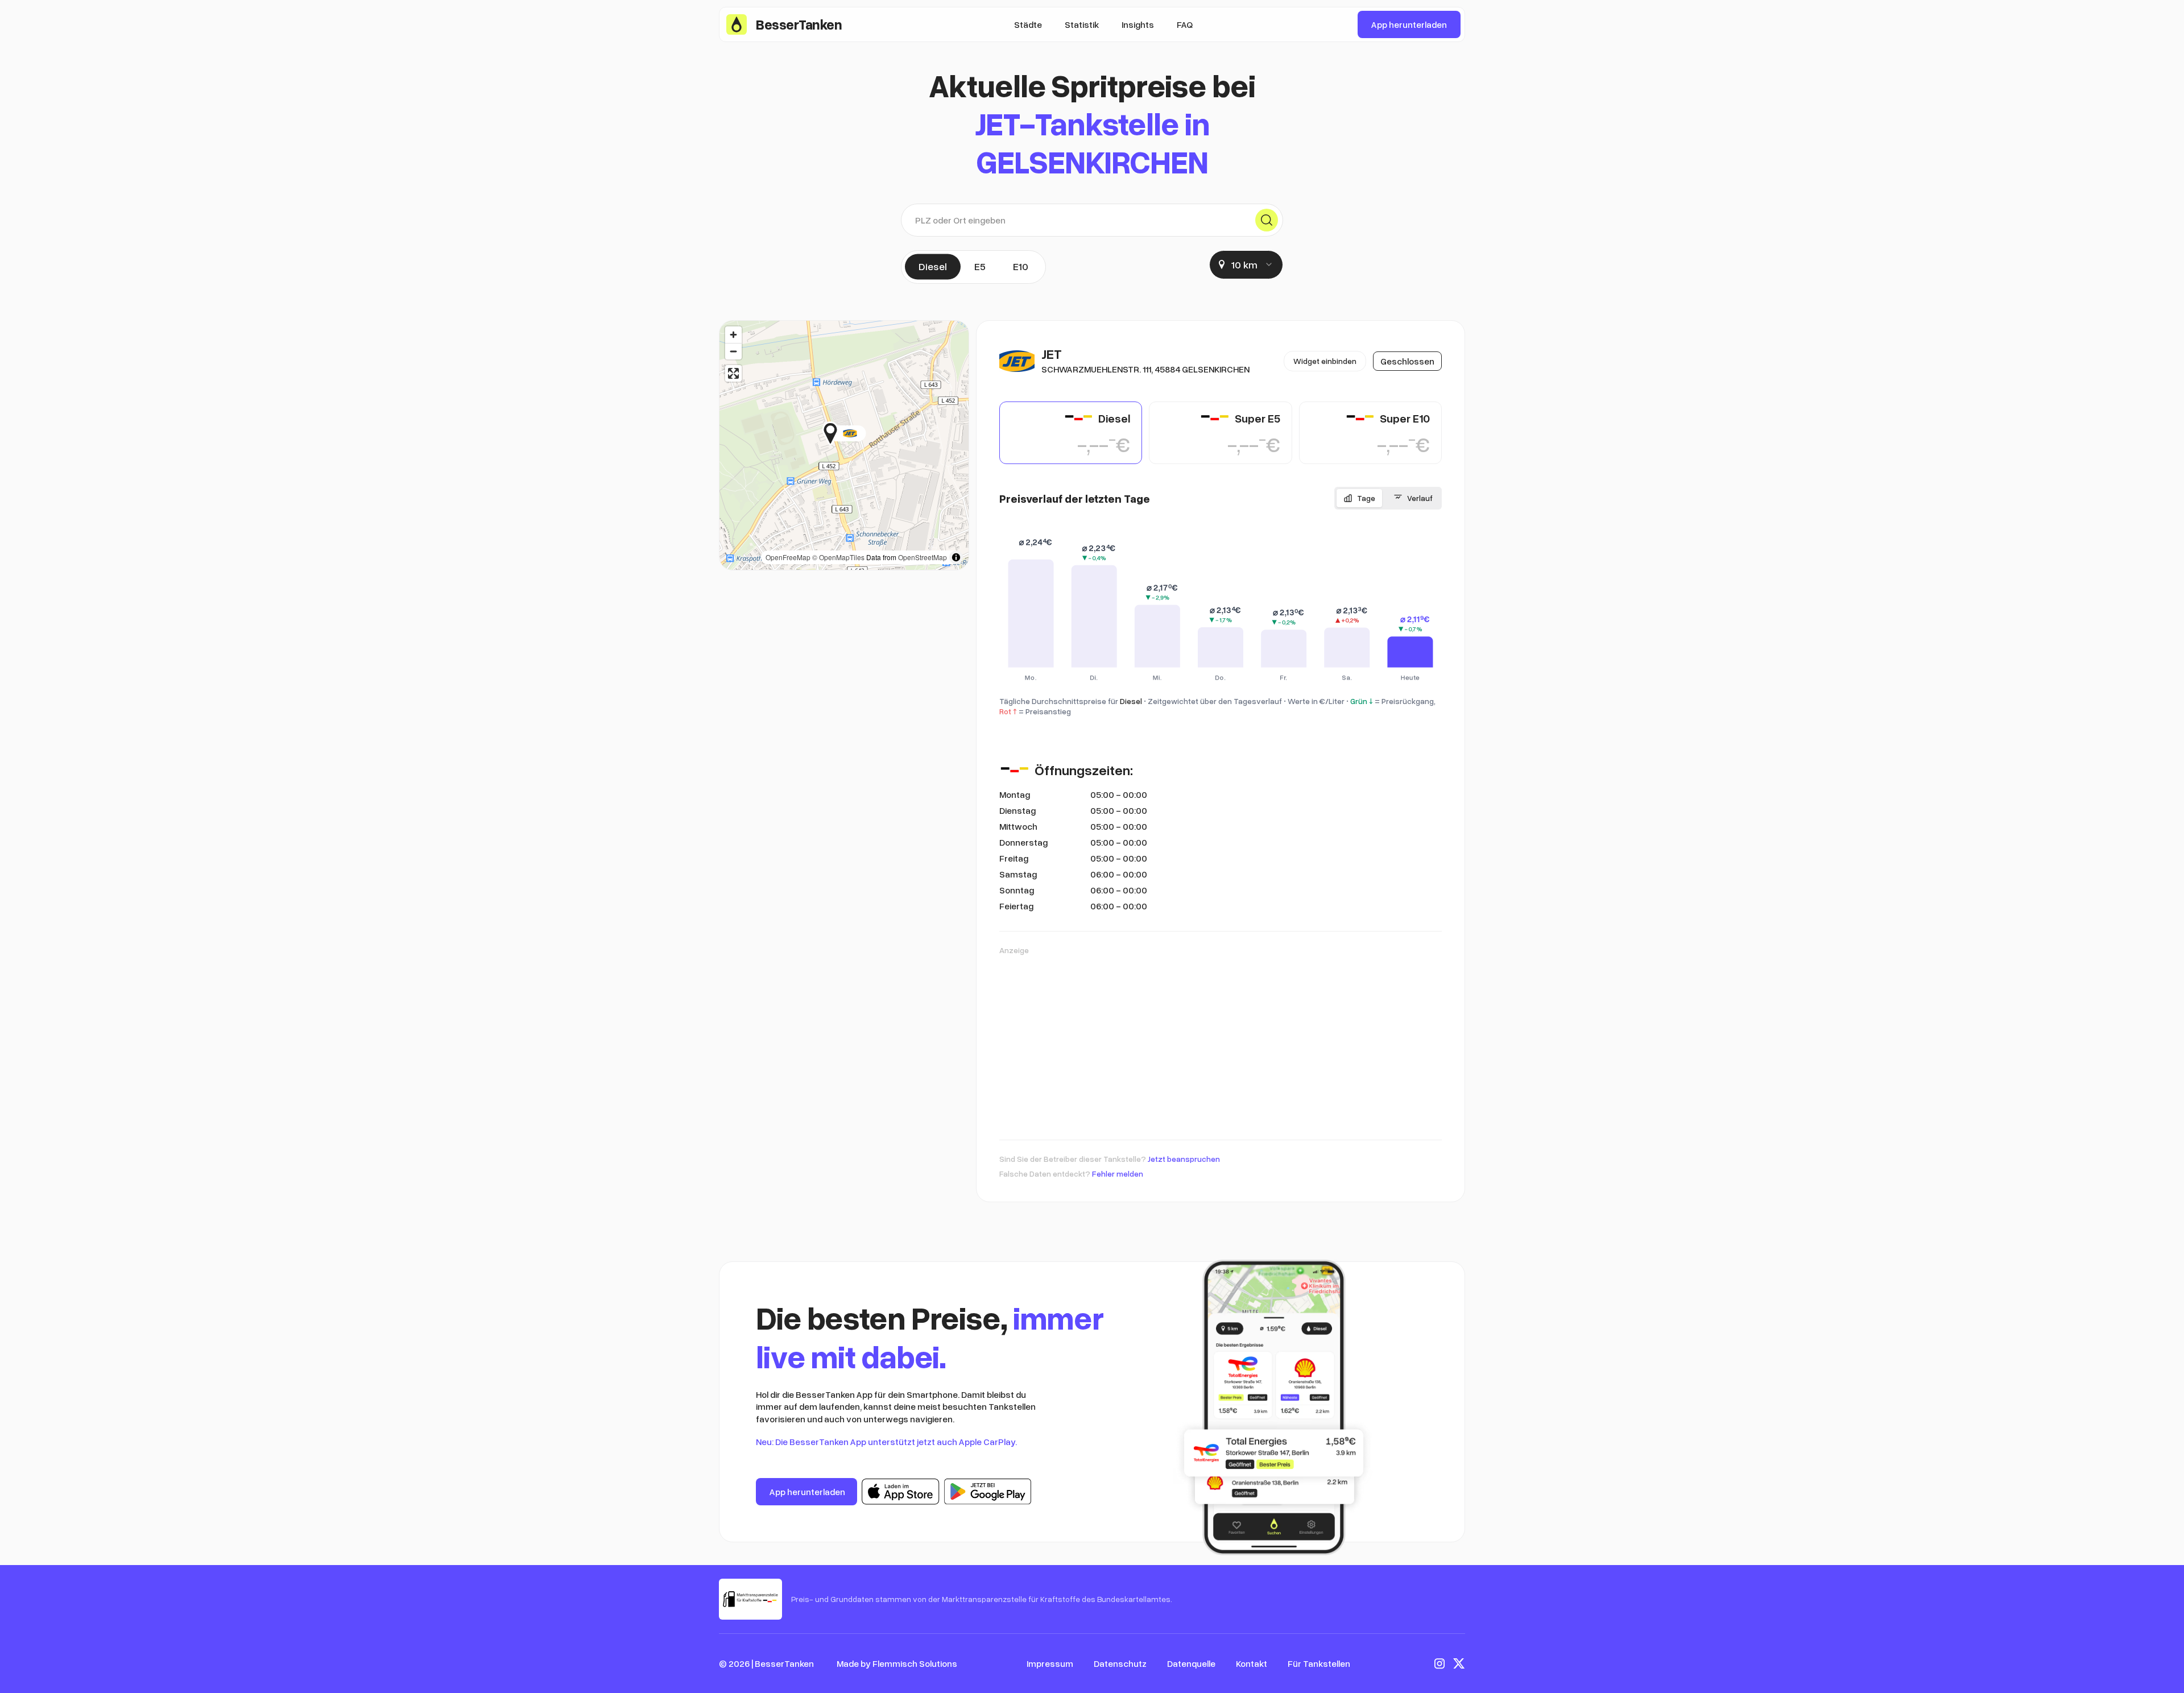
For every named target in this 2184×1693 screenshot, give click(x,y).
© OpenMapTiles (838, 557)
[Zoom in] (733, 335)
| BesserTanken (783, 1663)
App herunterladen (1409, 24)
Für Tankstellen (1319, 1663)
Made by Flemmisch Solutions (897, 1663)
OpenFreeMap (788, 557)
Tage (1366, 498)
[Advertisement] (1221, 1042)
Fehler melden (1118, 1173)
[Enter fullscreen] (733, 373)
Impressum (1050, 1663)
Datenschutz (1120, 1663)
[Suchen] (1267, 220)
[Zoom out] (733, 351)
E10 (1021, 266)
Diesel (933, 266)
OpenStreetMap (923, 557)
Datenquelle (1191, 1663)
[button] (866, 433)
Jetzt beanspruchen (1184, 1159)
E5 (980, 266)
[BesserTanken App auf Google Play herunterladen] (988, 1492)
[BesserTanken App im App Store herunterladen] (901, 1492)
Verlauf (1420, 498)
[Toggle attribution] (956, 557)
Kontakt (1252, 1663)
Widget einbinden (1325, 361)
